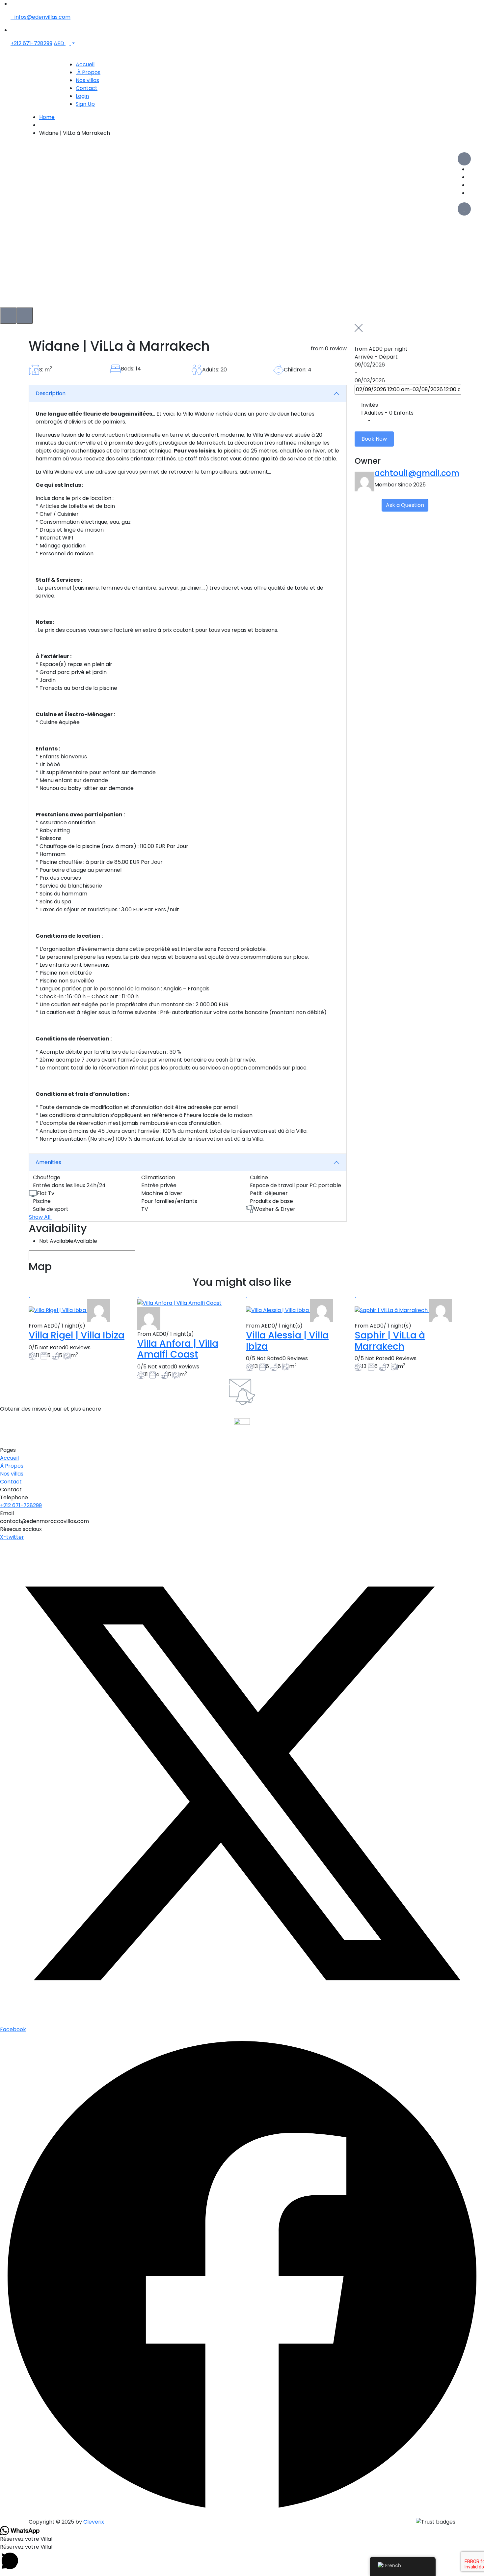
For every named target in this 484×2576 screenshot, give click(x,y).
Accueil (85, 64)
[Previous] (8, 315)
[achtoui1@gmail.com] (99, 1310)
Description (51, 393)
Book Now (374, 439)
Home (47, 117)
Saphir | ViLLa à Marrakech (390, 1341)
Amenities (48, 1162)
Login (82, 96)
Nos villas (87, 80)
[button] (242, 2557)
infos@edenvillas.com (42, 17)
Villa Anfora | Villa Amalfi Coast (178, 1349)
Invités (370, 405)
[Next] (25, 315)
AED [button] (60, 43)
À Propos (88, 72)
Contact (87, 88)
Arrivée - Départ (376, 357)
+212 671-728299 (31, 43)
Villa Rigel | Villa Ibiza (77, 1335)
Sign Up (85, 104)
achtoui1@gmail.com (417, 473)
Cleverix (94, 2522)
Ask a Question (405, 505)
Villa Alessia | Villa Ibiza (287, 1341)
